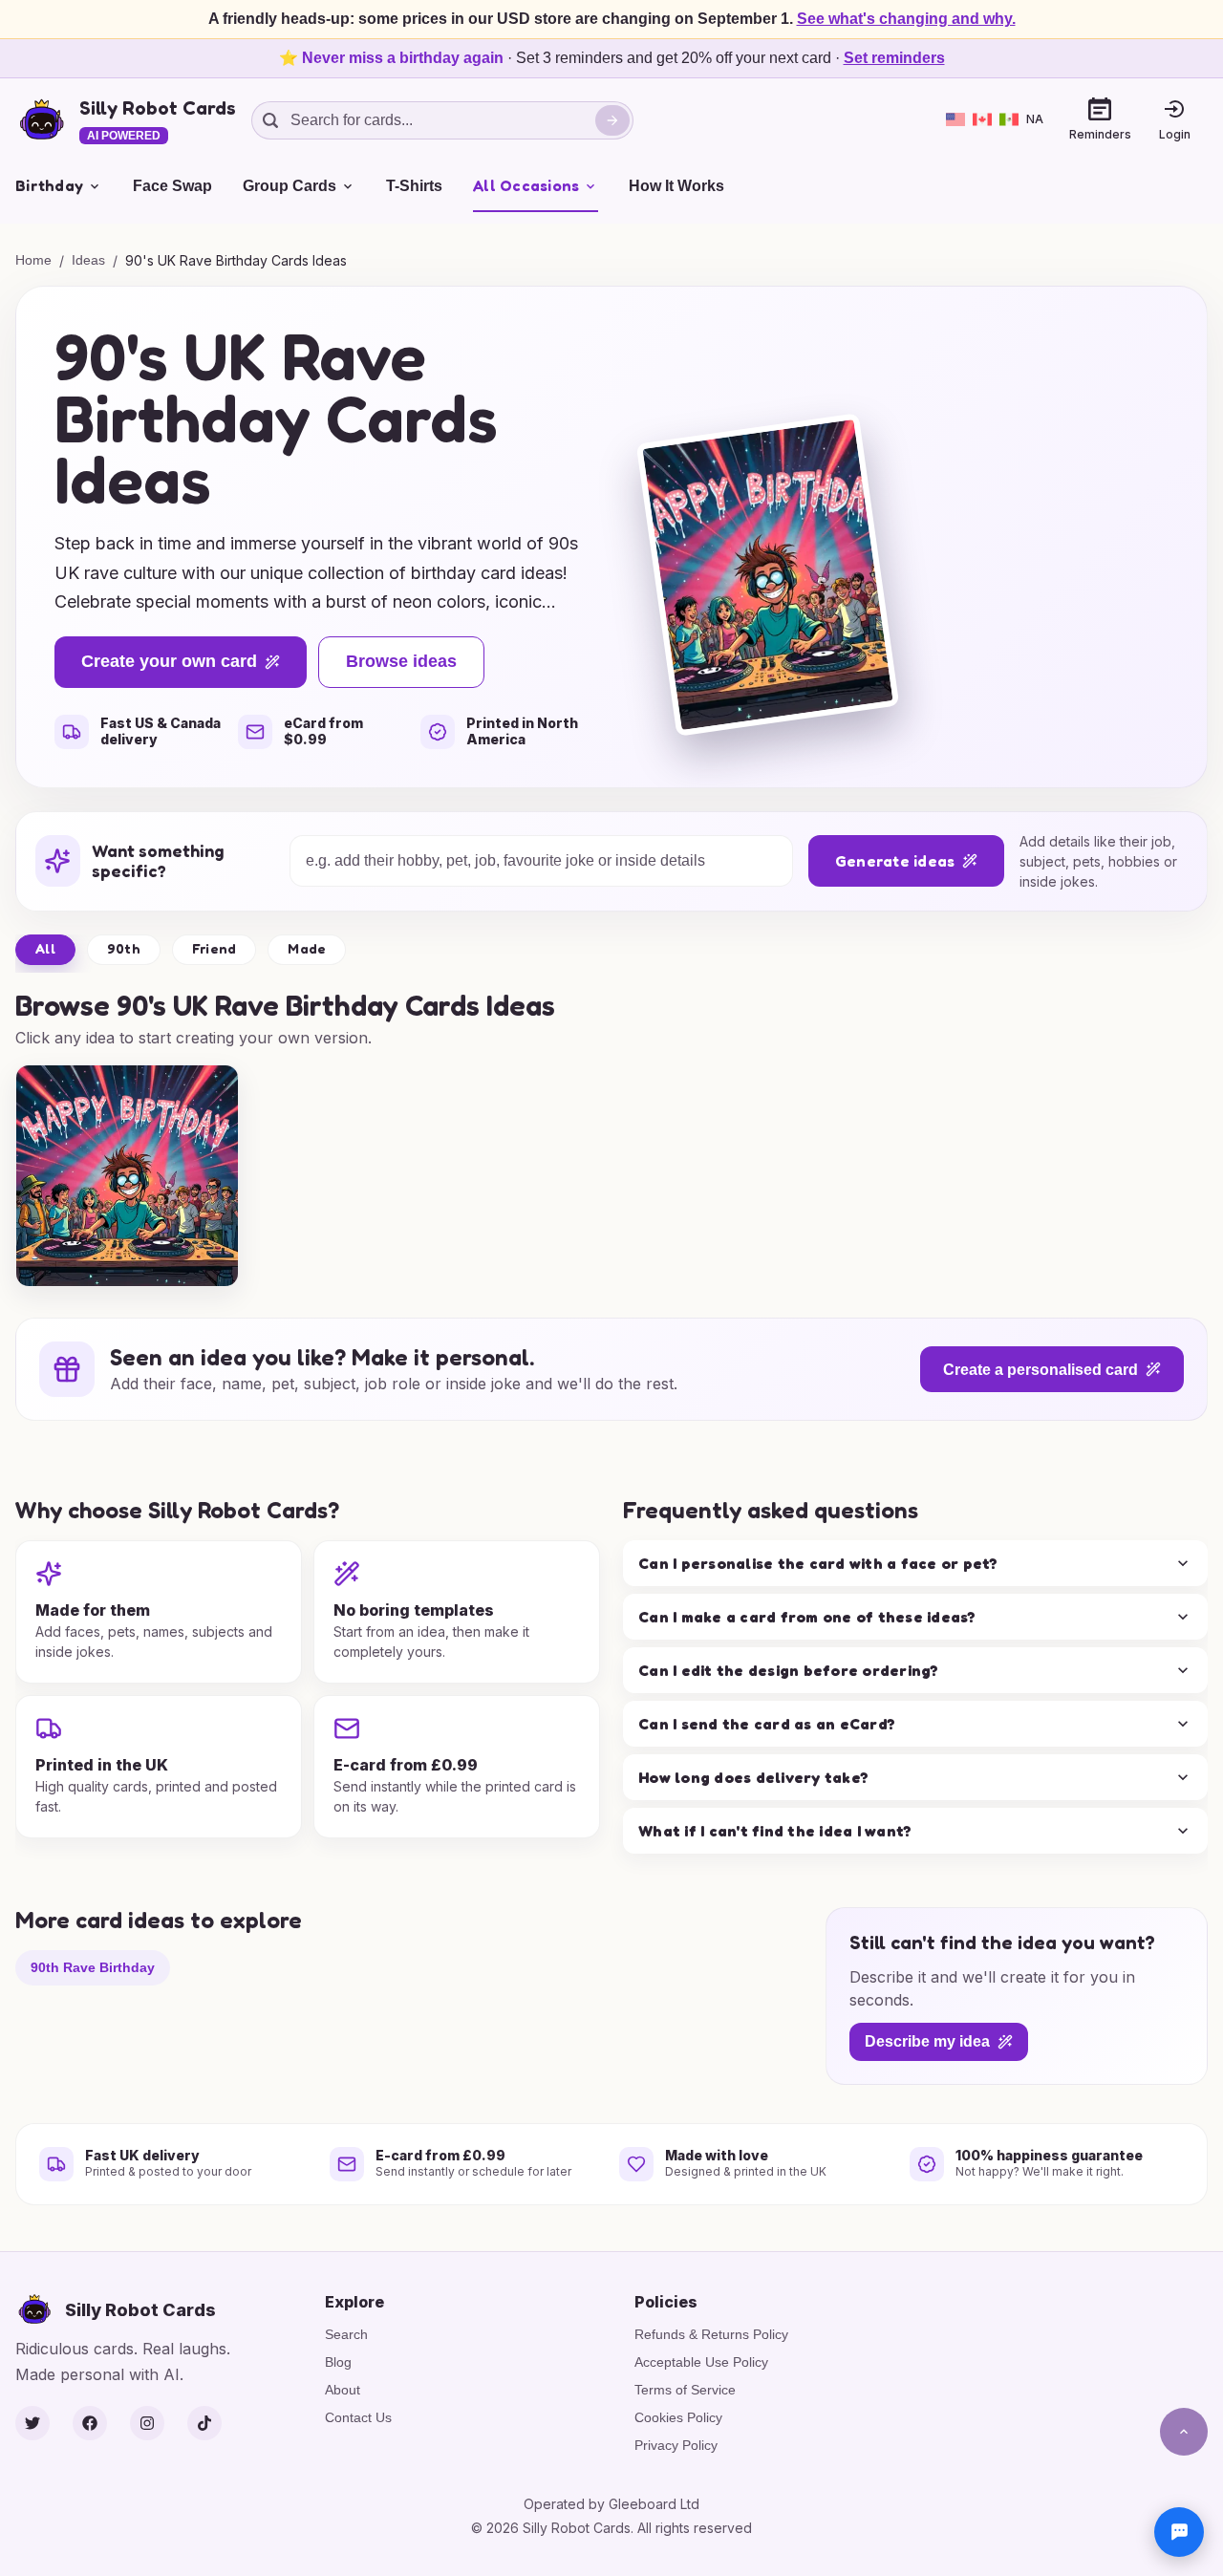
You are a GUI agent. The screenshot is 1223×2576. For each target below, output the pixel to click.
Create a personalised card (1041, 1370)
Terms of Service (685, 2390)
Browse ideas (401, 661)
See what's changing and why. (906, 19)
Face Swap (172, 186)
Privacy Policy (676, 2445)
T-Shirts (414, 186)
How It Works (676, 186)
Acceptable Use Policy (701, 2362)
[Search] (612, 120)
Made (307, 948)
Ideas (88, 260)
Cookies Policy (678, 2417)
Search (346, 2334)
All (45, 948)
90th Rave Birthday (93, 1967)
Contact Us (358, 2417)
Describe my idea (927, 2042)
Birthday (49, 185)
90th (124, 948)
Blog (338, 2362)
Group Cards (290, 186)
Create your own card (169, 661)
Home (33, 260)
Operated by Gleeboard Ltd (611, 2504)
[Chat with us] (1179, 2532)
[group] (127, 1176)
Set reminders (894, 58)
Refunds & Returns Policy (711, 2334)
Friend (215, 948)
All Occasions (526, 185)
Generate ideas (895, 861)
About (343, 2390)
